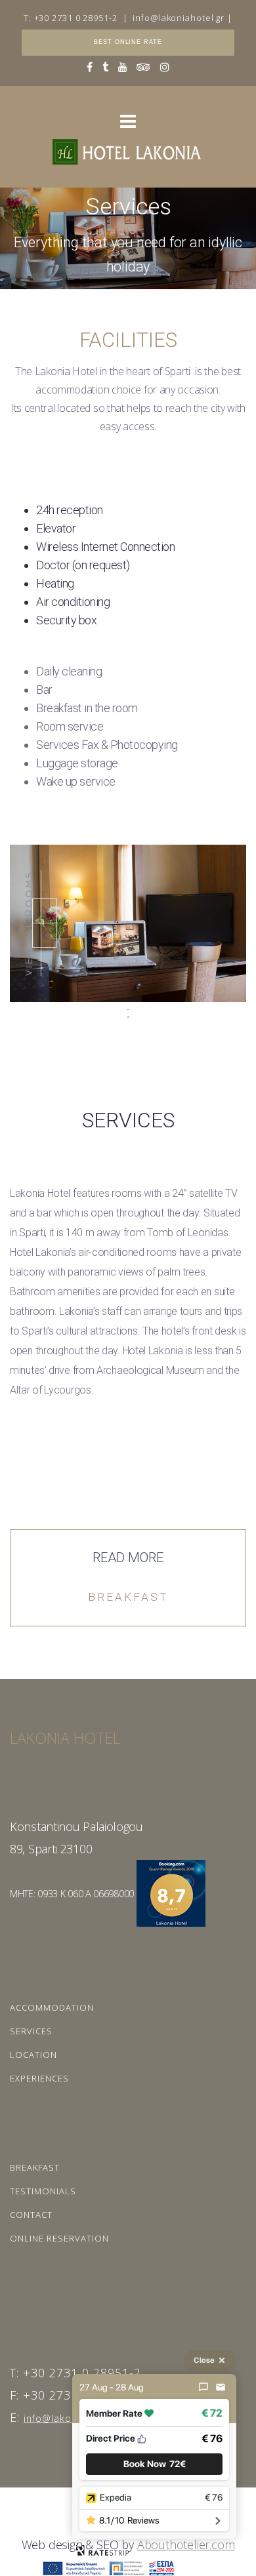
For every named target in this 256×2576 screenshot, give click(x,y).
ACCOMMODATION (52, 2007)
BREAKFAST (35, 2167)
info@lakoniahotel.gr (179, 18)
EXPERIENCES (39, 2078)
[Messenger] (203, 2387)
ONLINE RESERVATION (59, 2238)
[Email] (221, 2387)
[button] (154, 2464)
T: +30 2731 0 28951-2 (71, 18)
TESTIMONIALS (43, 2191)
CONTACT (31, 2215)
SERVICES (31, 2031)
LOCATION (33, 2055)
